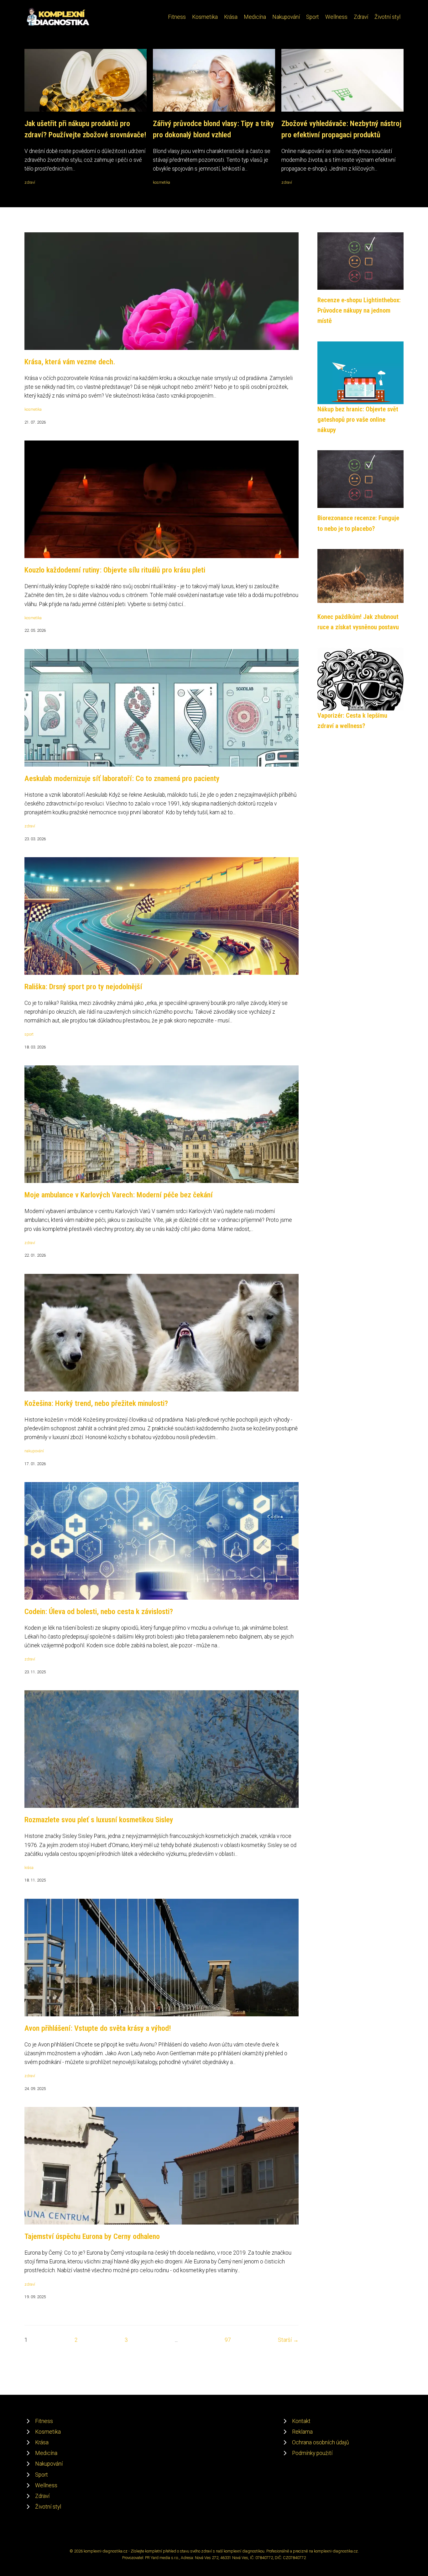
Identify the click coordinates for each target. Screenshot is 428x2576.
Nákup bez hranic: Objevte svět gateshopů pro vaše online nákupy (358, 420)
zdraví (30, 182)
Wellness (336, 17)
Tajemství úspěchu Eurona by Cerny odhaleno (92, 2236)
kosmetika (162, 182)
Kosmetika (205, 17)
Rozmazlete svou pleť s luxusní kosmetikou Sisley (99, 1820)
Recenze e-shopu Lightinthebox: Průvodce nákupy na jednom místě (359, 311)
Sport (313, 17)
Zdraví (361, 17)
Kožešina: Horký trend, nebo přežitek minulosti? (96, 1403)
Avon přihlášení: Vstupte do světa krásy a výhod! (98, 2028)
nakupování (34, 1451)
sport (29, 1034)
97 (228, 2340)
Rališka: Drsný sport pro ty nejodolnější (83, 987)
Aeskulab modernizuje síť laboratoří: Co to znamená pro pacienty (122, 779)
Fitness (177, 17)
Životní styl (387, 17)
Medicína (255, 17)
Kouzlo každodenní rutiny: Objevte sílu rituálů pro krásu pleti (115, 570)
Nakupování (286, 17)
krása (29, 1868)
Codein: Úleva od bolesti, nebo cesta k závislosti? (99, 1612)
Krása (231, 17)
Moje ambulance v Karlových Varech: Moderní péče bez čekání (119, 1195)
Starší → (288, 2340)
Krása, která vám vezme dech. (70, 362)
